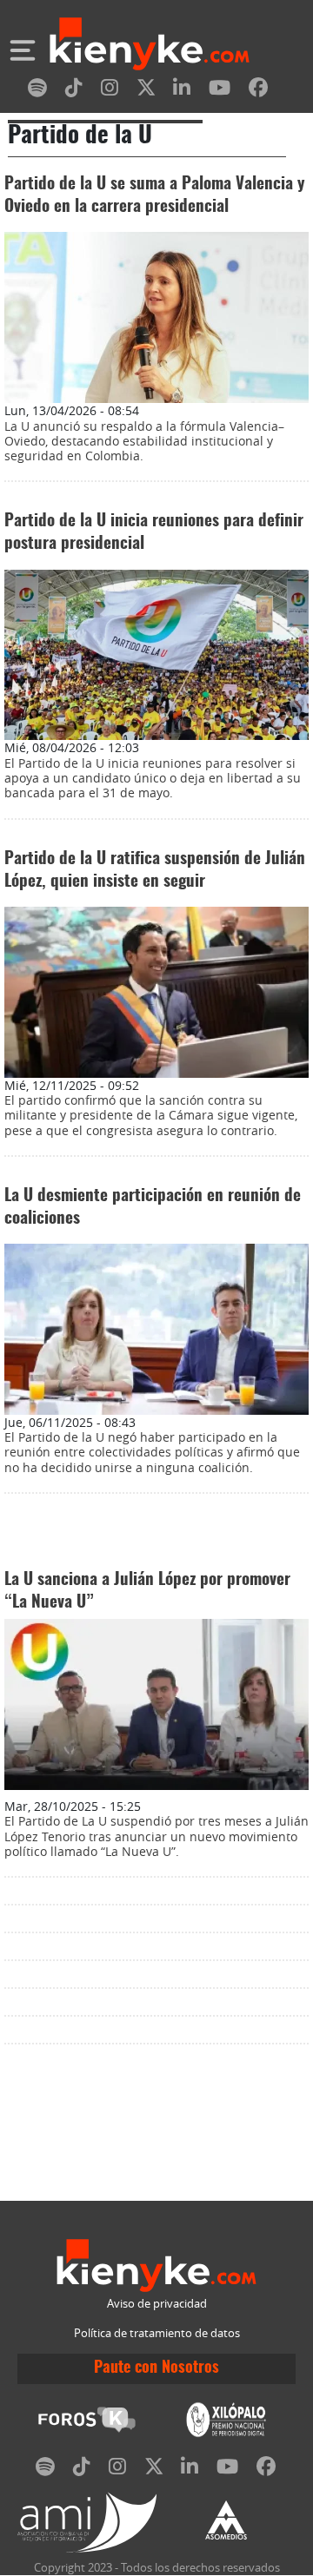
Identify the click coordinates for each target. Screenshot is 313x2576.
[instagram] (110, 91)
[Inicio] (150, 46)
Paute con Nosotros (156, 2368)
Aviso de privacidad (157, 2304)
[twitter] (146, 91)
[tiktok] (74, 91)
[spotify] (37, 91)
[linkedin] (182, 91)
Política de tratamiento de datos (157, 2333)
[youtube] (220, 91)
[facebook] (258, 91)
